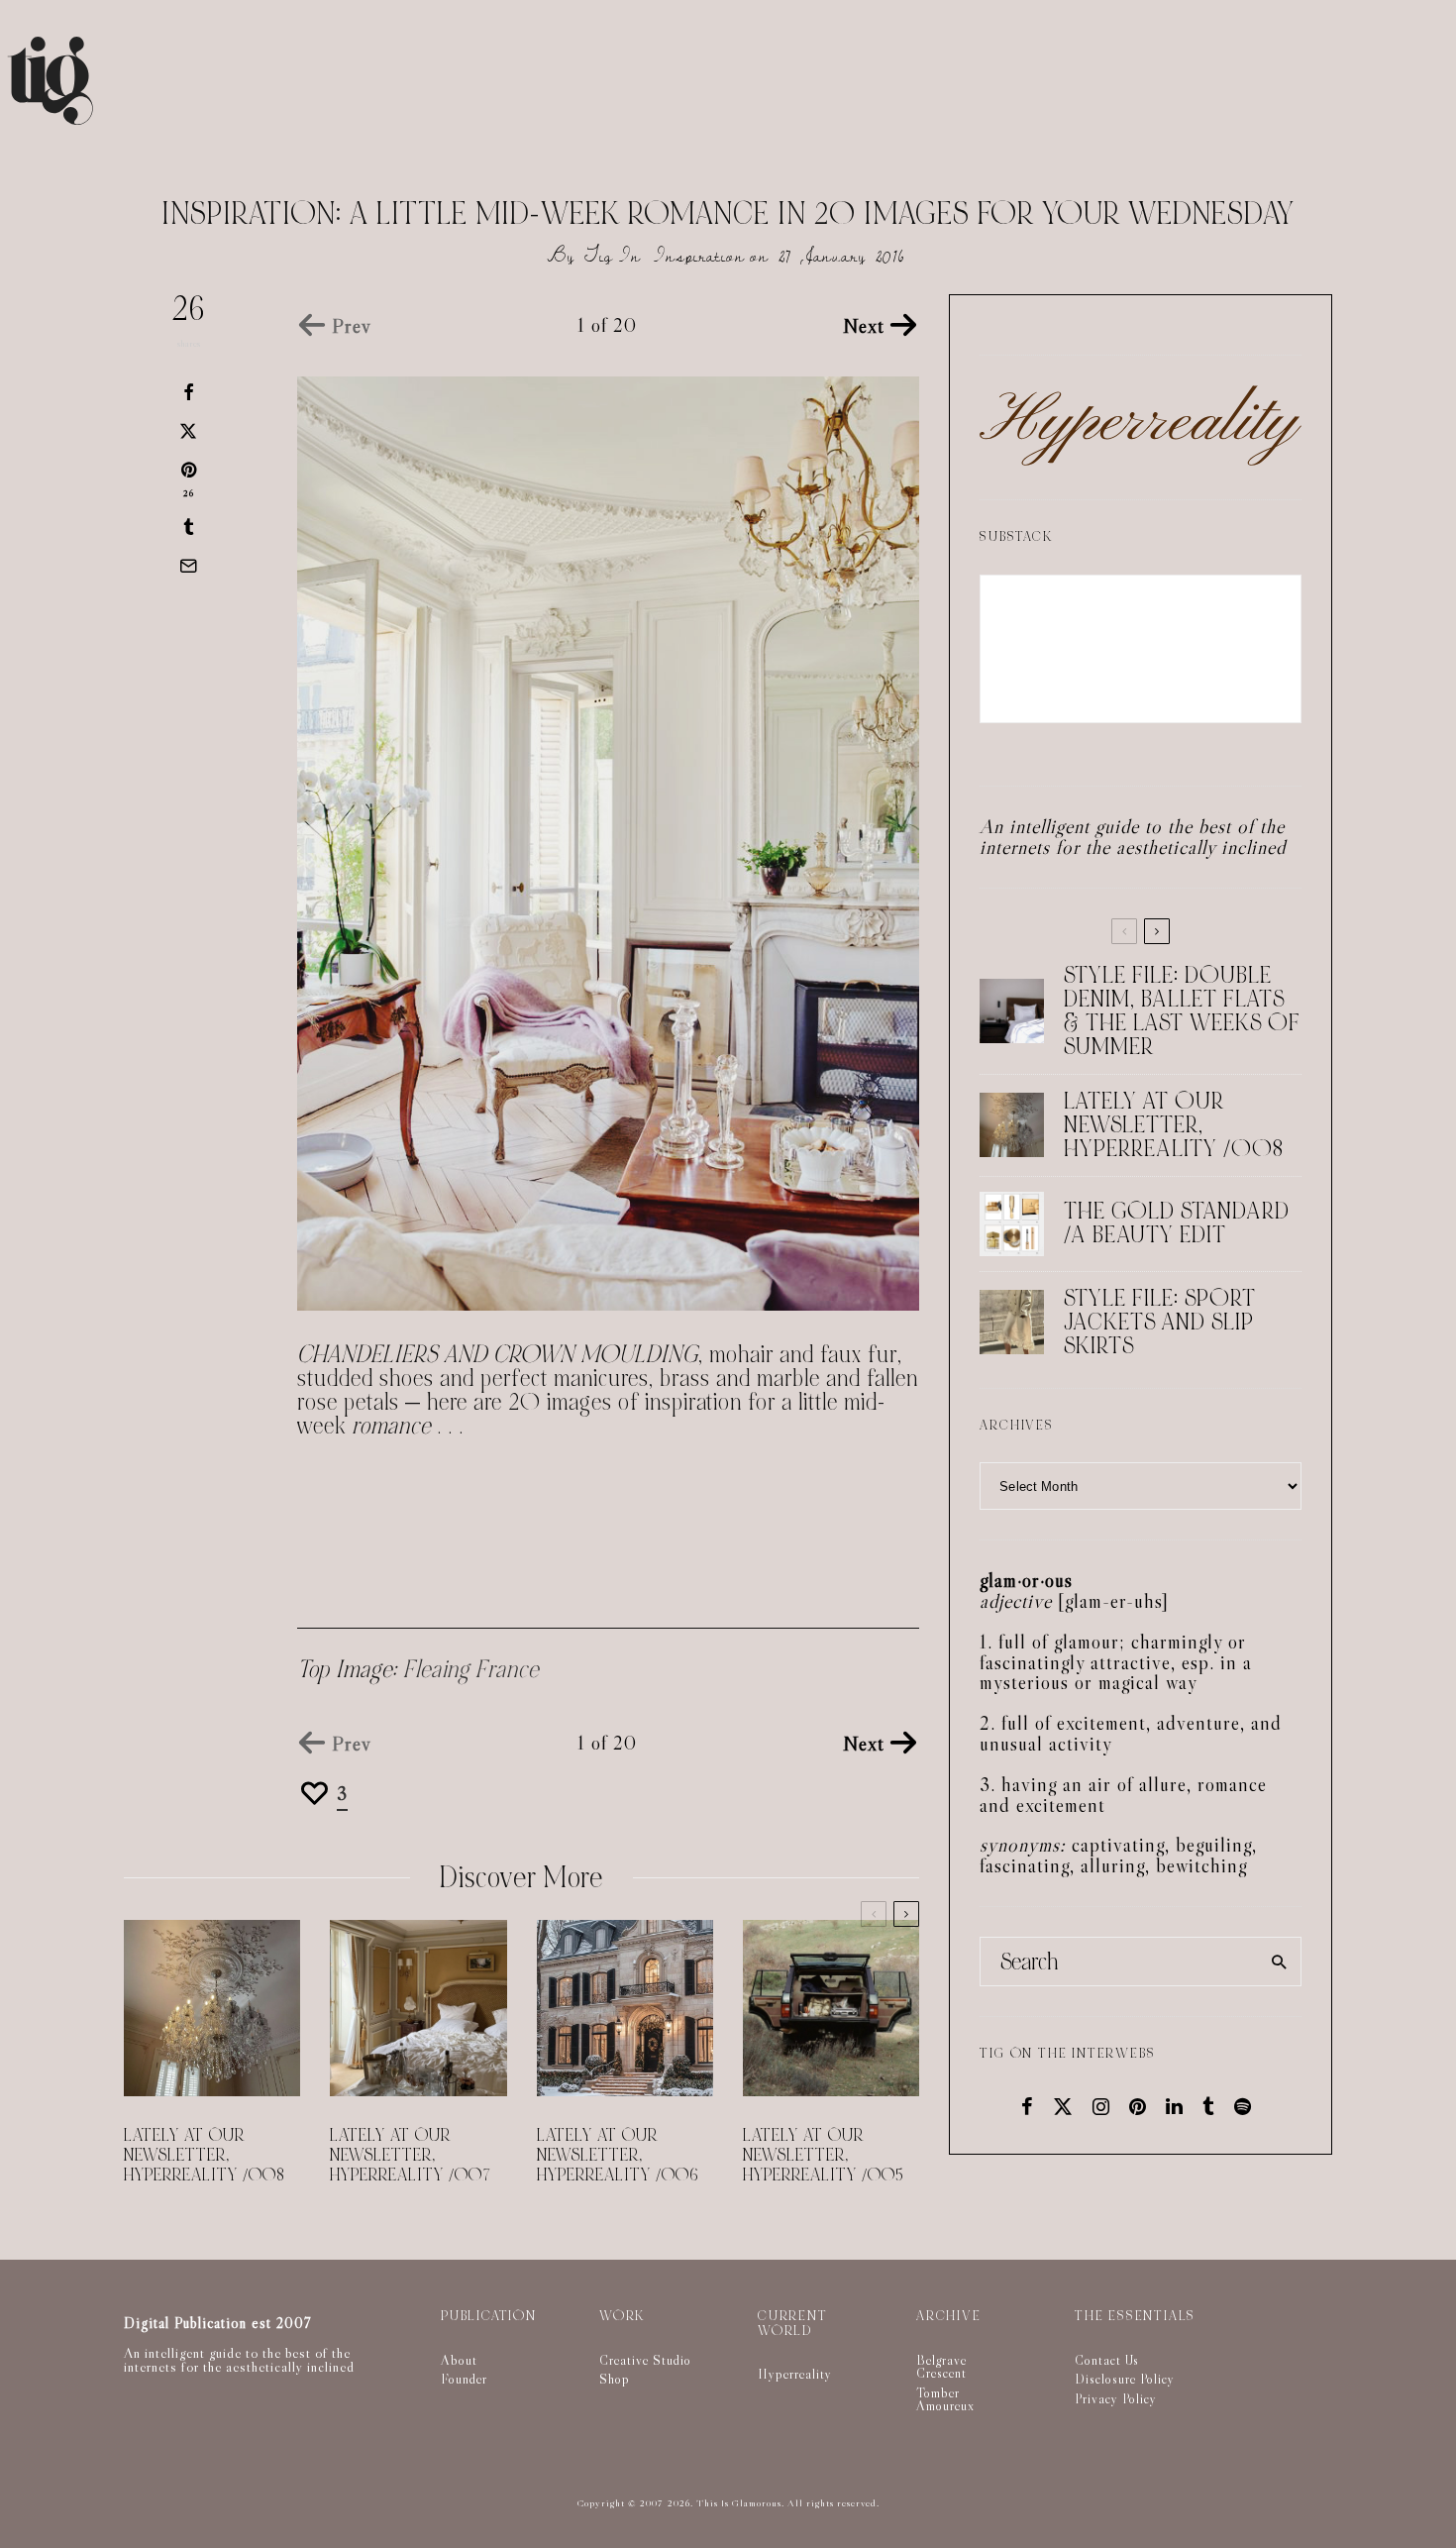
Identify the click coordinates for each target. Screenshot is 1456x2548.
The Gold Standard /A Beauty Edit (1177, 1223)
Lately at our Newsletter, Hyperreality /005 (824, 2156)
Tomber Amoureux (945, 2399)
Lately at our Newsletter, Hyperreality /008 (205, 2156)
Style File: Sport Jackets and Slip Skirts (1160, 1323)
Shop (615, 2379)
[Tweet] (188, 431)
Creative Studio (645, 2360)
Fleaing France (471, 1670)
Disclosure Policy (1125, 2379)
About (459, 2360)
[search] (1279, 1962)
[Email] (188, 566)
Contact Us (1107, 2360)
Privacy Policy (1116, 2398)
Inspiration (699, 256)
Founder (464, 2379)
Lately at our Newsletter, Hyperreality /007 (411, 2156)
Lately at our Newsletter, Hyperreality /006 (618, 2156)
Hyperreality (795, 2374)
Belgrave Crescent (941, 2367)
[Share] (188, 392)
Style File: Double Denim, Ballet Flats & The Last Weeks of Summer (1182, 1011)
